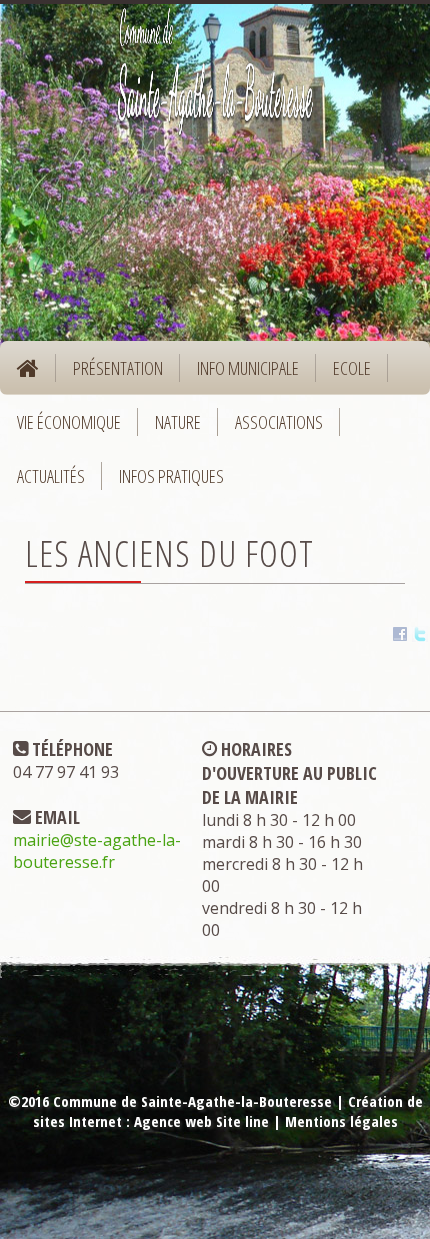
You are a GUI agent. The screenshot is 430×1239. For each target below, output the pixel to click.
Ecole (343, 375)
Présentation (109, 375)
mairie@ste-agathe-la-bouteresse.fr (97, 851)
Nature (169, 429)
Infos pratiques (163, 483)
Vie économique (60, 429)
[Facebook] (400, 637)
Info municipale (239, 375)
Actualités (51, 476)
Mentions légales (341, 1121)
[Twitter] (420, 637)
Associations (279, 422)
